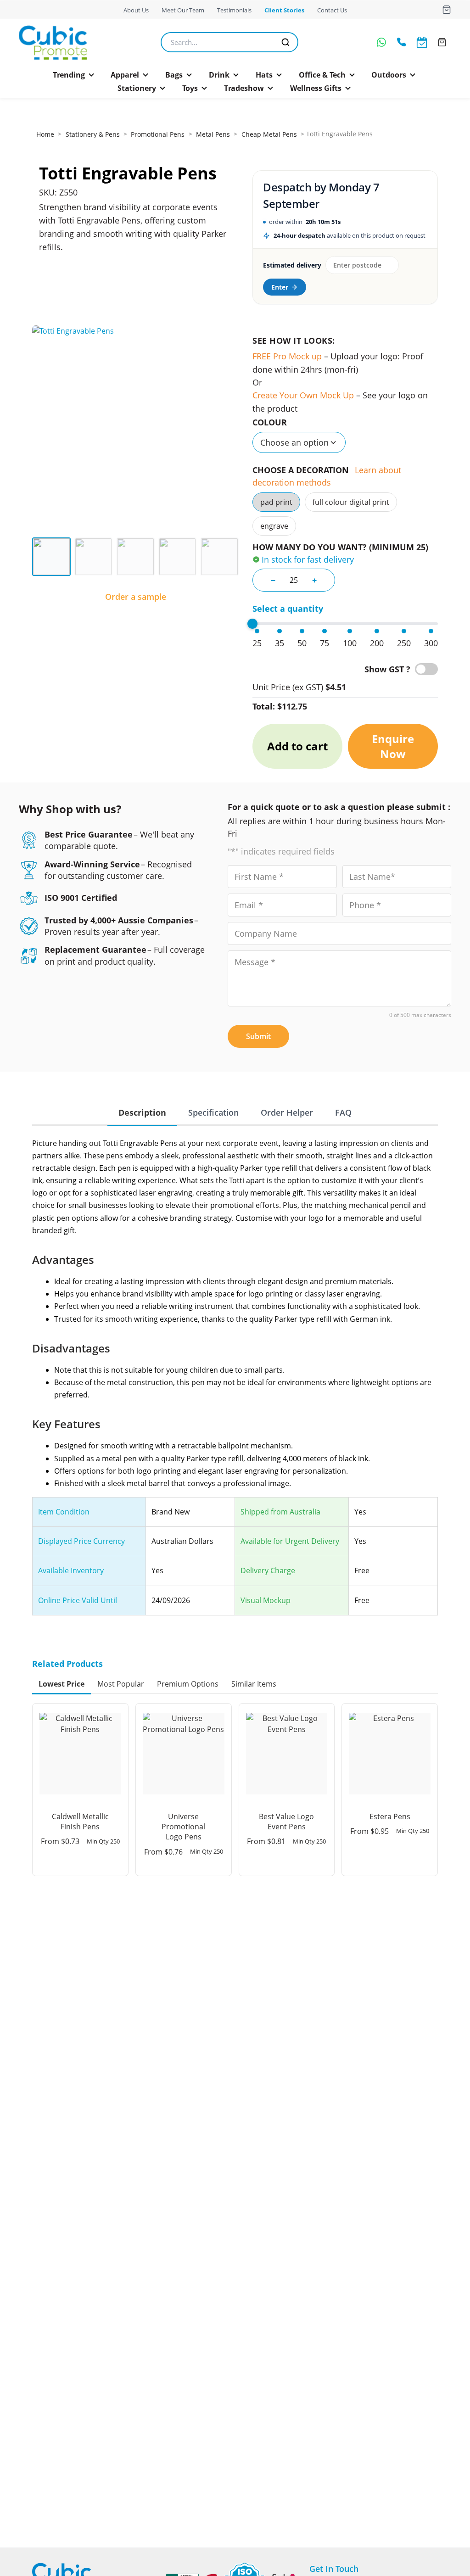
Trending (69, 75)
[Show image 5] (219, 557)
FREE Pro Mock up (287, 356)
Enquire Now (393, 746)
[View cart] (447, 10)
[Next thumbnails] (232, 557)
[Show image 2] (94, 557)
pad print (276, 502)
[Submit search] (285, 42)
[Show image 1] (51, 557)
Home (45, 134)
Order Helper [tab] (287, 1112)
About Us (136, 10)
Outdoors (389, 75)
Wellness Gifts (316, 88)
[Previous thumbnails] (39, 557)
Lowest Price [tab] (62, 1684)
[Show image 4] (178, 557)
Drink (219, 75)
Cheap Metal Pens (269, 134)
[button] (74, 75)
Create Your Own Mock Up (303, 395)
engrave (274, 526)
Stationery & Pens (93, 134)
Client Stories (284, 10)
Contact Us (332, 10)
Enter (280, 287)
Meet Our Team (183, 10)
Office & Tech (322, 75)
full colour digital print (351, 502)
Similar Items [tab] (254, 1684)
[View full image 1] (135, 429)
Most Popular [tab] (121, 1684)
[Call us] (402, 42)
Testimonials (234, 10)
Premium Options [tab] (188, 1684)
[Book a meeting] (422, 42)
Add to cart (297, 746)
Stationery (137, 88)
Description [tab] (142, 1112)
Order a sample (136, 597)
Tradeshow (244, 88)
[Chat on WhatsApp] (381, 42)
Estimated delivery (292, 265)
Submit (258, 1036)
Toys (190, 88)
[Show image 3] (135, 557)
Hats (264, 75)
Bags (174, 75)
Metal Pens (213, 134)
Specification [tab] (213, 1112)
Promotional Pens (158, 134)
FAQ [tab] (343, 1112)
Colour (270, 422)
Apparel (125, 75)
